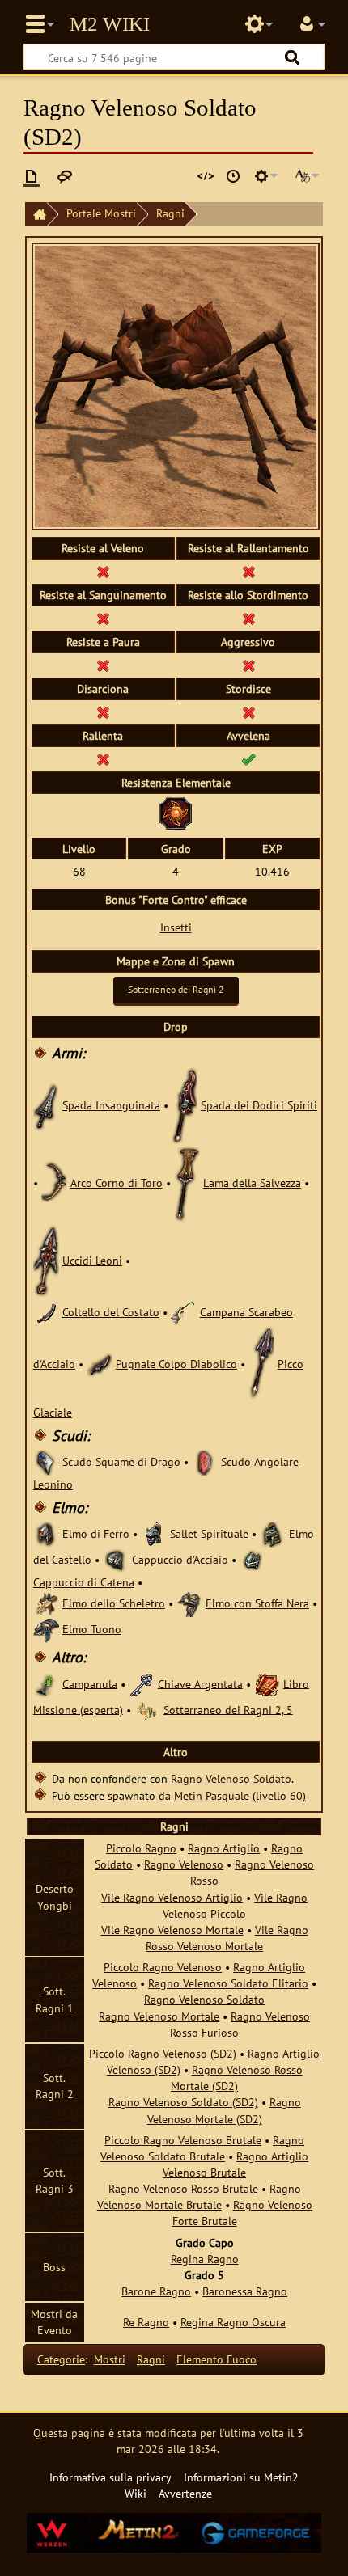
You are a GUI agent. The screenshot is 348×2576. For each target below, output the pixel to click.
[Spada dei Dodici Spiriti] (185, 1105)
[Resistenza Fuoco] (176, 811)
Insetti (176, 927)
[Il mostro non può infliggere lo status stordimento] (248, 712)
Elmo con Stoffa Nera (257, 1603)
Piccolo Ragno (141, 1848)
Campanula (90, 1683)
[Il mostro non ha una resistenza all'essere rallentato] (248, 571)
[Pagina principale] (36, 215)
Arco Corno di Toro (117, 1182)
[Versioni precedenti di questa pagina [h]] (233, 176)
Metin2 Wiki (110, 24)
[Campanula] (46, 1683)
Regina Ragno (205, 2259)
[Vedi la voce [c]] (32, 176)
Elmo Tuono (92, 1629)
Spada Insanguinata (111, 1105)
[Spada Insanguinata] (46, 1105)
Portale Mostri (101, 213)
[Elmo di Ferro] (46, 1533)
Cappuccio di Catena (84, 1582)
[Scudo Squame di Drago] (46, 1461)
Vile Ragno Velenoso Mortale (172, 1930)
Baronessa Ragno (245, 2291)
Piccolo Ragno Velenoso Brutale (183, 2140)
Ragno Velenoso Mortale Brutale (199, 2196)
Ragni (170, 213)
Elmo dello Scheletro (114, 1603)
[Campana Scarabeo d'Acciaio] (184, 1312)
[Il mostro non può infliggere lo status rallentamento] (103, 759)
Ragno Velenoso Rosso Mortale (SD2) (237, 2078)
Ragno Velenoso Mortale (159, 2016)
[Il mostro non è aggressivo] (248, 665)
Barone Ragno (156, 2291)
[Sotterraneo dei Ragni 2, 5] (147, 1709)
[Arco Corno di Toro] (54, 1182)
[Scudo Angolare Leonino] (205, 1461)
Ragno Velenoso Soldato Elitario (228, 1983)
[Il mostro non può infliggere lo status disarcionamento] (103, 712)
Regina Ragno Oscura (233, 2322)
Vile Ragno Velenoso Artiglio (172, 1897)
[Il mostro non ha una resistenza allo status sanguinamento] (103, 618)
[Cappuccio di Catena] (253, 1559)
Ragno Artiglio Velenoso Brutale (236, 2164)
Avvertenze (185, 2493)
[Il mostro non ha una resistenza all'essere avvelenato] (103, 571)
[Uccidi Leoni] (46, 1260)
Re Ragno (146, 2322)
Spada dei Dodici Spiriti (259, 1105)
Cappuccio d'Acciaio (180, 1559)
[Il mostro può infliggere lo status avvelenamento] (248, 759)
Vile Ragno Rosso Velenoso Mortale (227, 1938)
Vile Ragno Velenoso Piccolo (235, 1905)
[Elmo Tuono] (46, 1629)
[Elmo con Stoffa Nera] (189, 1603)
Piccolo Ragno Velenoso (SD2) (163, 2053)
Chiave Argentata (200, 1683)
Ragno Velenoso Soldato (231, 1778)
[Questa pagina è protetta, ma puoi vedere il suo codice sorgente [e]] (206, 176)
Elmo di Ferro (96, 1533)
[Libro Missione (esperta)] (267, 1683)
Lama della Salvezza (252, 1182)
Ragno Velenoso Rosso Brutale (183, 2188)
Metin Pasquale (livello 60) (240, 1795)
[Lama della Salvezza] (187, 1182)
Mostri (110, 2359)
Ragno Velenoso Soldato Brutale (202, 2148)
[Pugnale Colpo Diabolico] (100, 1364)
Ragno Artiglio (224, 1848)
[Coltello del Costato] (46, 1312)
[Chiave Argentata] (142, 1683)
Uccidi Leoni (92, 1260)
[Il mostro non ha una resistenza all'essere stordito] (248, 618)
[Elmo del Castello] (273, 1533)
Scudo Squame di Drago (121, 1461)
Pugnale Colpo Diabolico (176, 1364)
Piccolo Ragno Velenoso (163, 1967)
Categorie (61, 2359)
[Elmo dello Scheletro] (46, 1603)
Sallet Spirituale (209, 1533)
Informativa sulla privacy (110, 2477)
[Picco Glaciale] (261, 1364)
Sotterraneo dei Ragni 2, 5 (228, 1709)
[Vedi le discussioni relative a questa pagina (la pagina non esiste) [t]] (65, 176)
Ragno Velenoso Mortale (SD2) (224, 2110)
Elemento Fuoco (216, 2359)
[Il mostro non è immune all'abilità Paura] (103, 665)
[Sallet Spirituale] (154, 1533)
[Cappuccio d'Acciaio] (116, 1559)
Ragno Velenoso (184, 1864)
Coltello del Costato (111, 1312)
